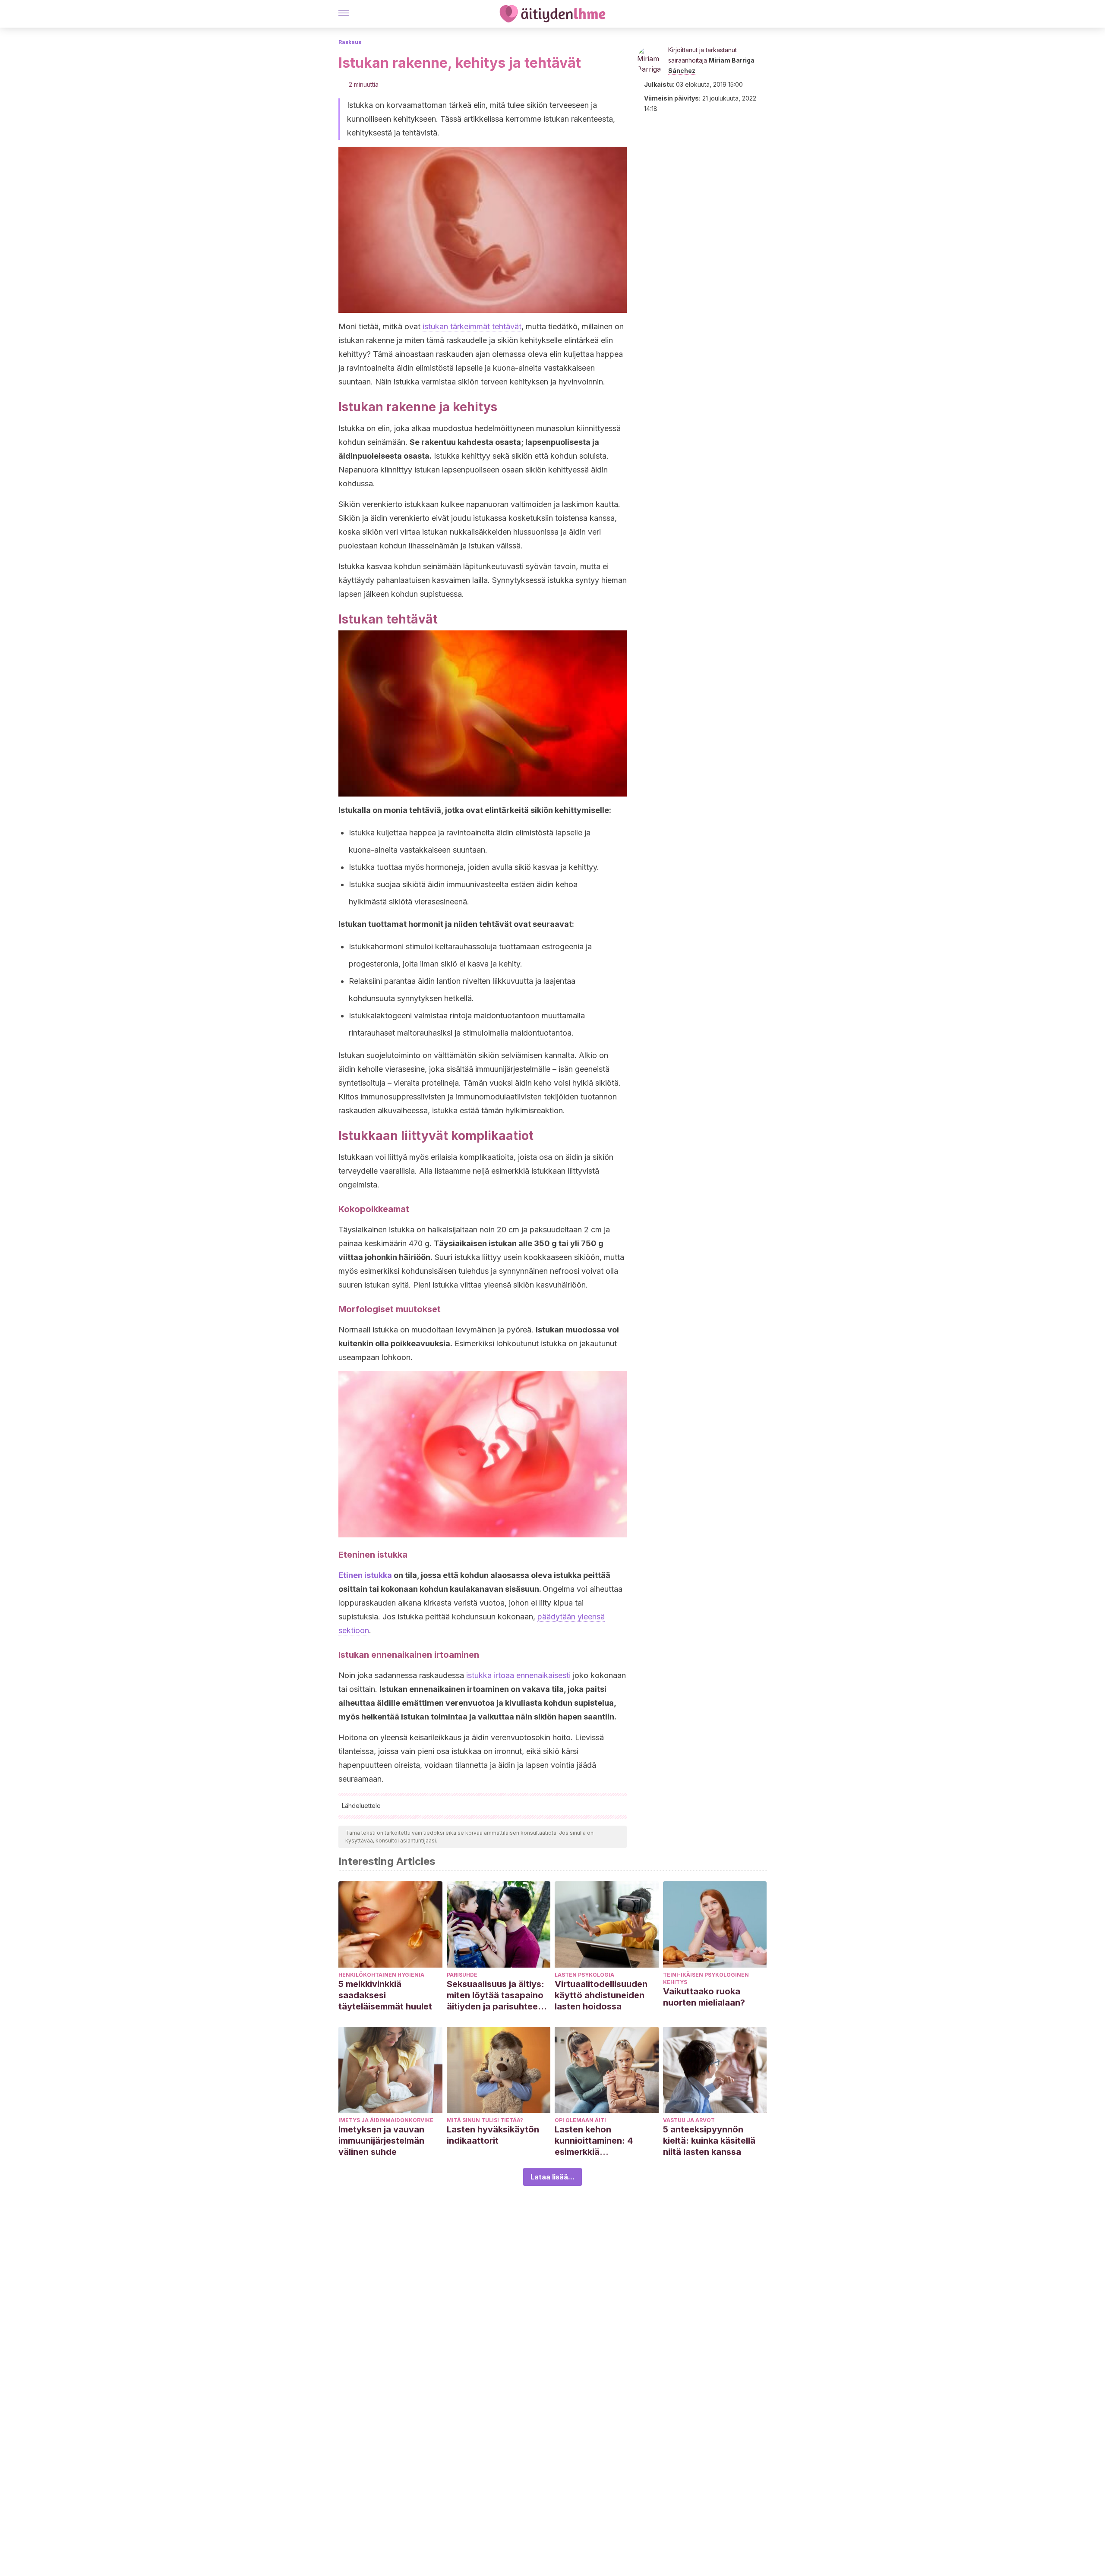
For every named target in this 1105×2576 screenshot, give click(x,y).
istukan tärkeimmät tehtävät (472, 326)
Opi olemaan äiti (580, 2120)
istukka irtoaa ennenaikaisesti (518, 1675)
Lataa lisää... (552, 2177)
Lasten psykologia (584, 1975)
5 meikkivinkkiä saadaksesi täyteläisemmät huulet (385, 1995)
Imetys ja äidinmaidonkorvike (386, 2120)
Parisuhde (462, 1975)
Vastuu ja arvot (689, 2120)
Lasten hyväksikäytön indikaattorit (493, 2135)
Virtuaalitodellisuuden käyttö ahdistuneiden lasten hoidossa (601, 1995)
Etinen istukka (365, 1575)
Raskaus (350, 42)
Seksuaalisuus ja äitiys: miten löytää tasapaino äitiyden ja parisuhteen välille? (496, 1995)
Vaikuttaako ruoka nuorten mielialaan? (704, 1997)
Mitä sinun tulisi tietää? (485, 2120)
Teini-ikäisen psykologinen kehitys (706, 1978)
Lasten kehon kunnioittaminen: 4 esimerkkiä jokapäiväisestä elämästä (594, 2141)
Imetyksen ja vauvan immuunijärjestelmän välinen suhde (381, 2141)
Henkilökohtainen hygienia (381, 1975)
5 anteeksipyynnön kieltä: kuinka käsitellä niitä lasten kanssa (709, 2141)
